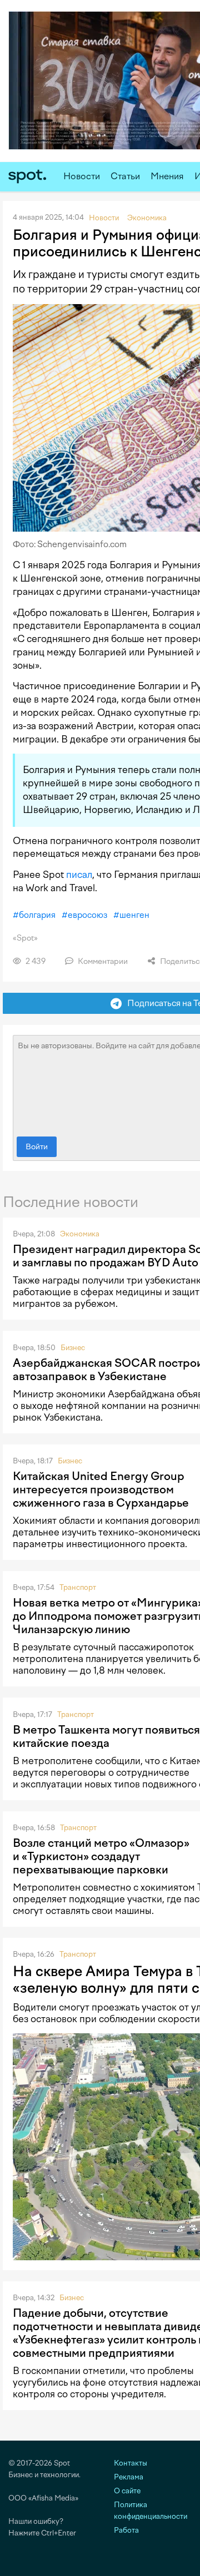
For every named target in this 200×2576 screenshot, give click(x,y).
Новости (82, 176)
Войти (37, 1147)
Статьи (125, 176)
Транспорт (78, 1587)
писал (79, 875)
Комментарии (102, 961)
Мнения (167, 176)
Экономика (80, 1234)
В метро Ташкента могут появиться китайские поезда (106, 1736)
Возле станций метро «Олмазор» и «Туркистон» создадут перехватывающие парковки (101, 1856)
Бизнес (73, 1348)
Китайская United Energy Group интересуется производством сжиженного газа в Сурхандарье (101, 1489)
